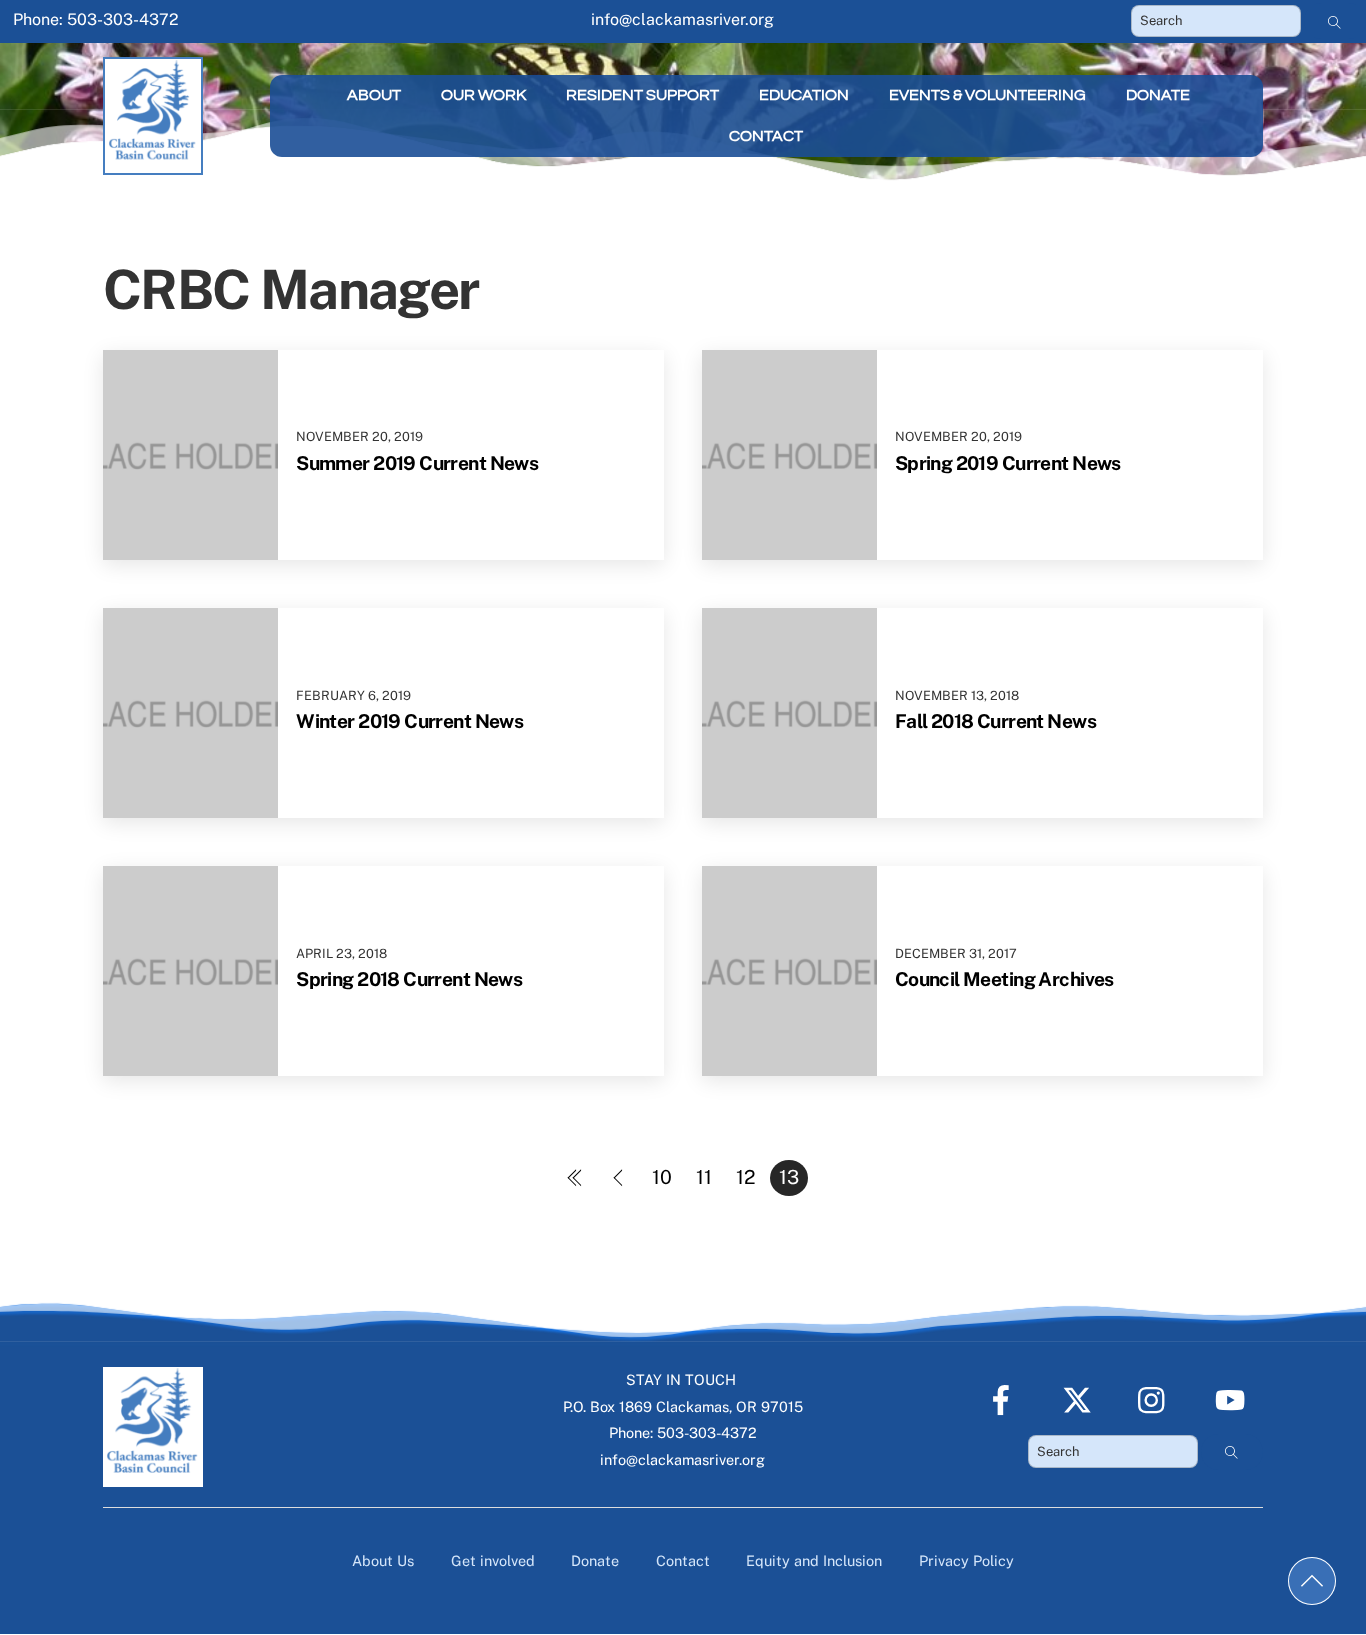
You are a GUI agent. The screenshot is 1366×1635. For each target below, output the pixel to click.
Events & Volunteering (987, 95)
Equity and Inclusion (814, 1560)
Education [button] (804, 95)
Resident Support (642, 95)
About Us (383, 1560)
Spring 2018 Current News (409, 979)
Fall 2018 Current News (995, 721)
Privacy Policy (966, 1560)
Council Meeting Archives (1004, 979)
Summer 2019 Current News (417, 463)
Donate (1158, 95)
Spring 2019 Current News (1008, 463)
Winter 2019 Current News (409, 721)
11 (704, 1177)
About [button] (374, 95)
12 (746, 1177)
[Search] (1335, 21)
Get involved (493, 1560)
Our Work (483, 95)
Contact (766, 136)
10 (662, 1177)
